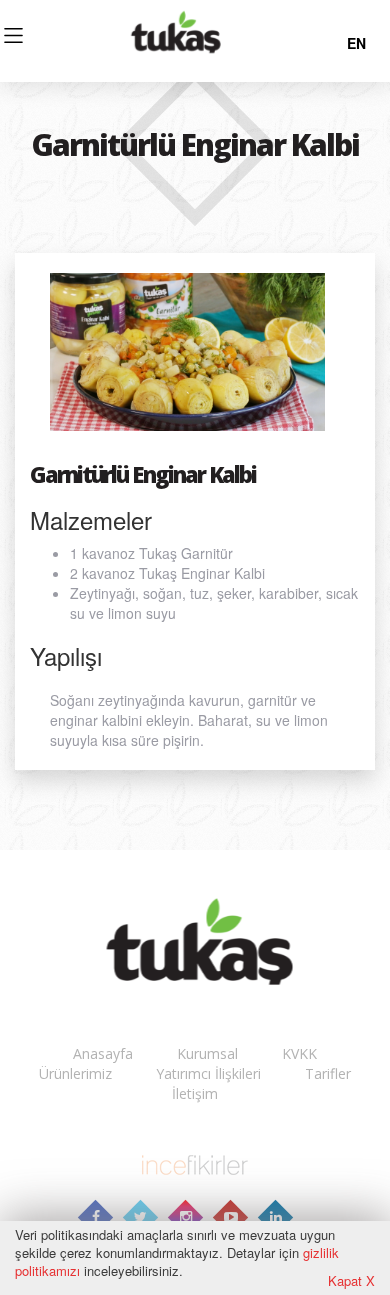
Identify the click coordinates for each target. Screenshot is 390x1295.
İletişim (195, 1093)
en (356, 43)
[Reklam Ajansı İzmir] (195, 1163)
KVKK (299, 1053)
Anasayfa (103, 1053)
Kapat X (351, 1281)
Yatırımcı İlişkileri (208, 1073)
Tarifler (328, 1073)
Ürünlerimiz (75, 1073)
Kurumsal (207, 1053)
